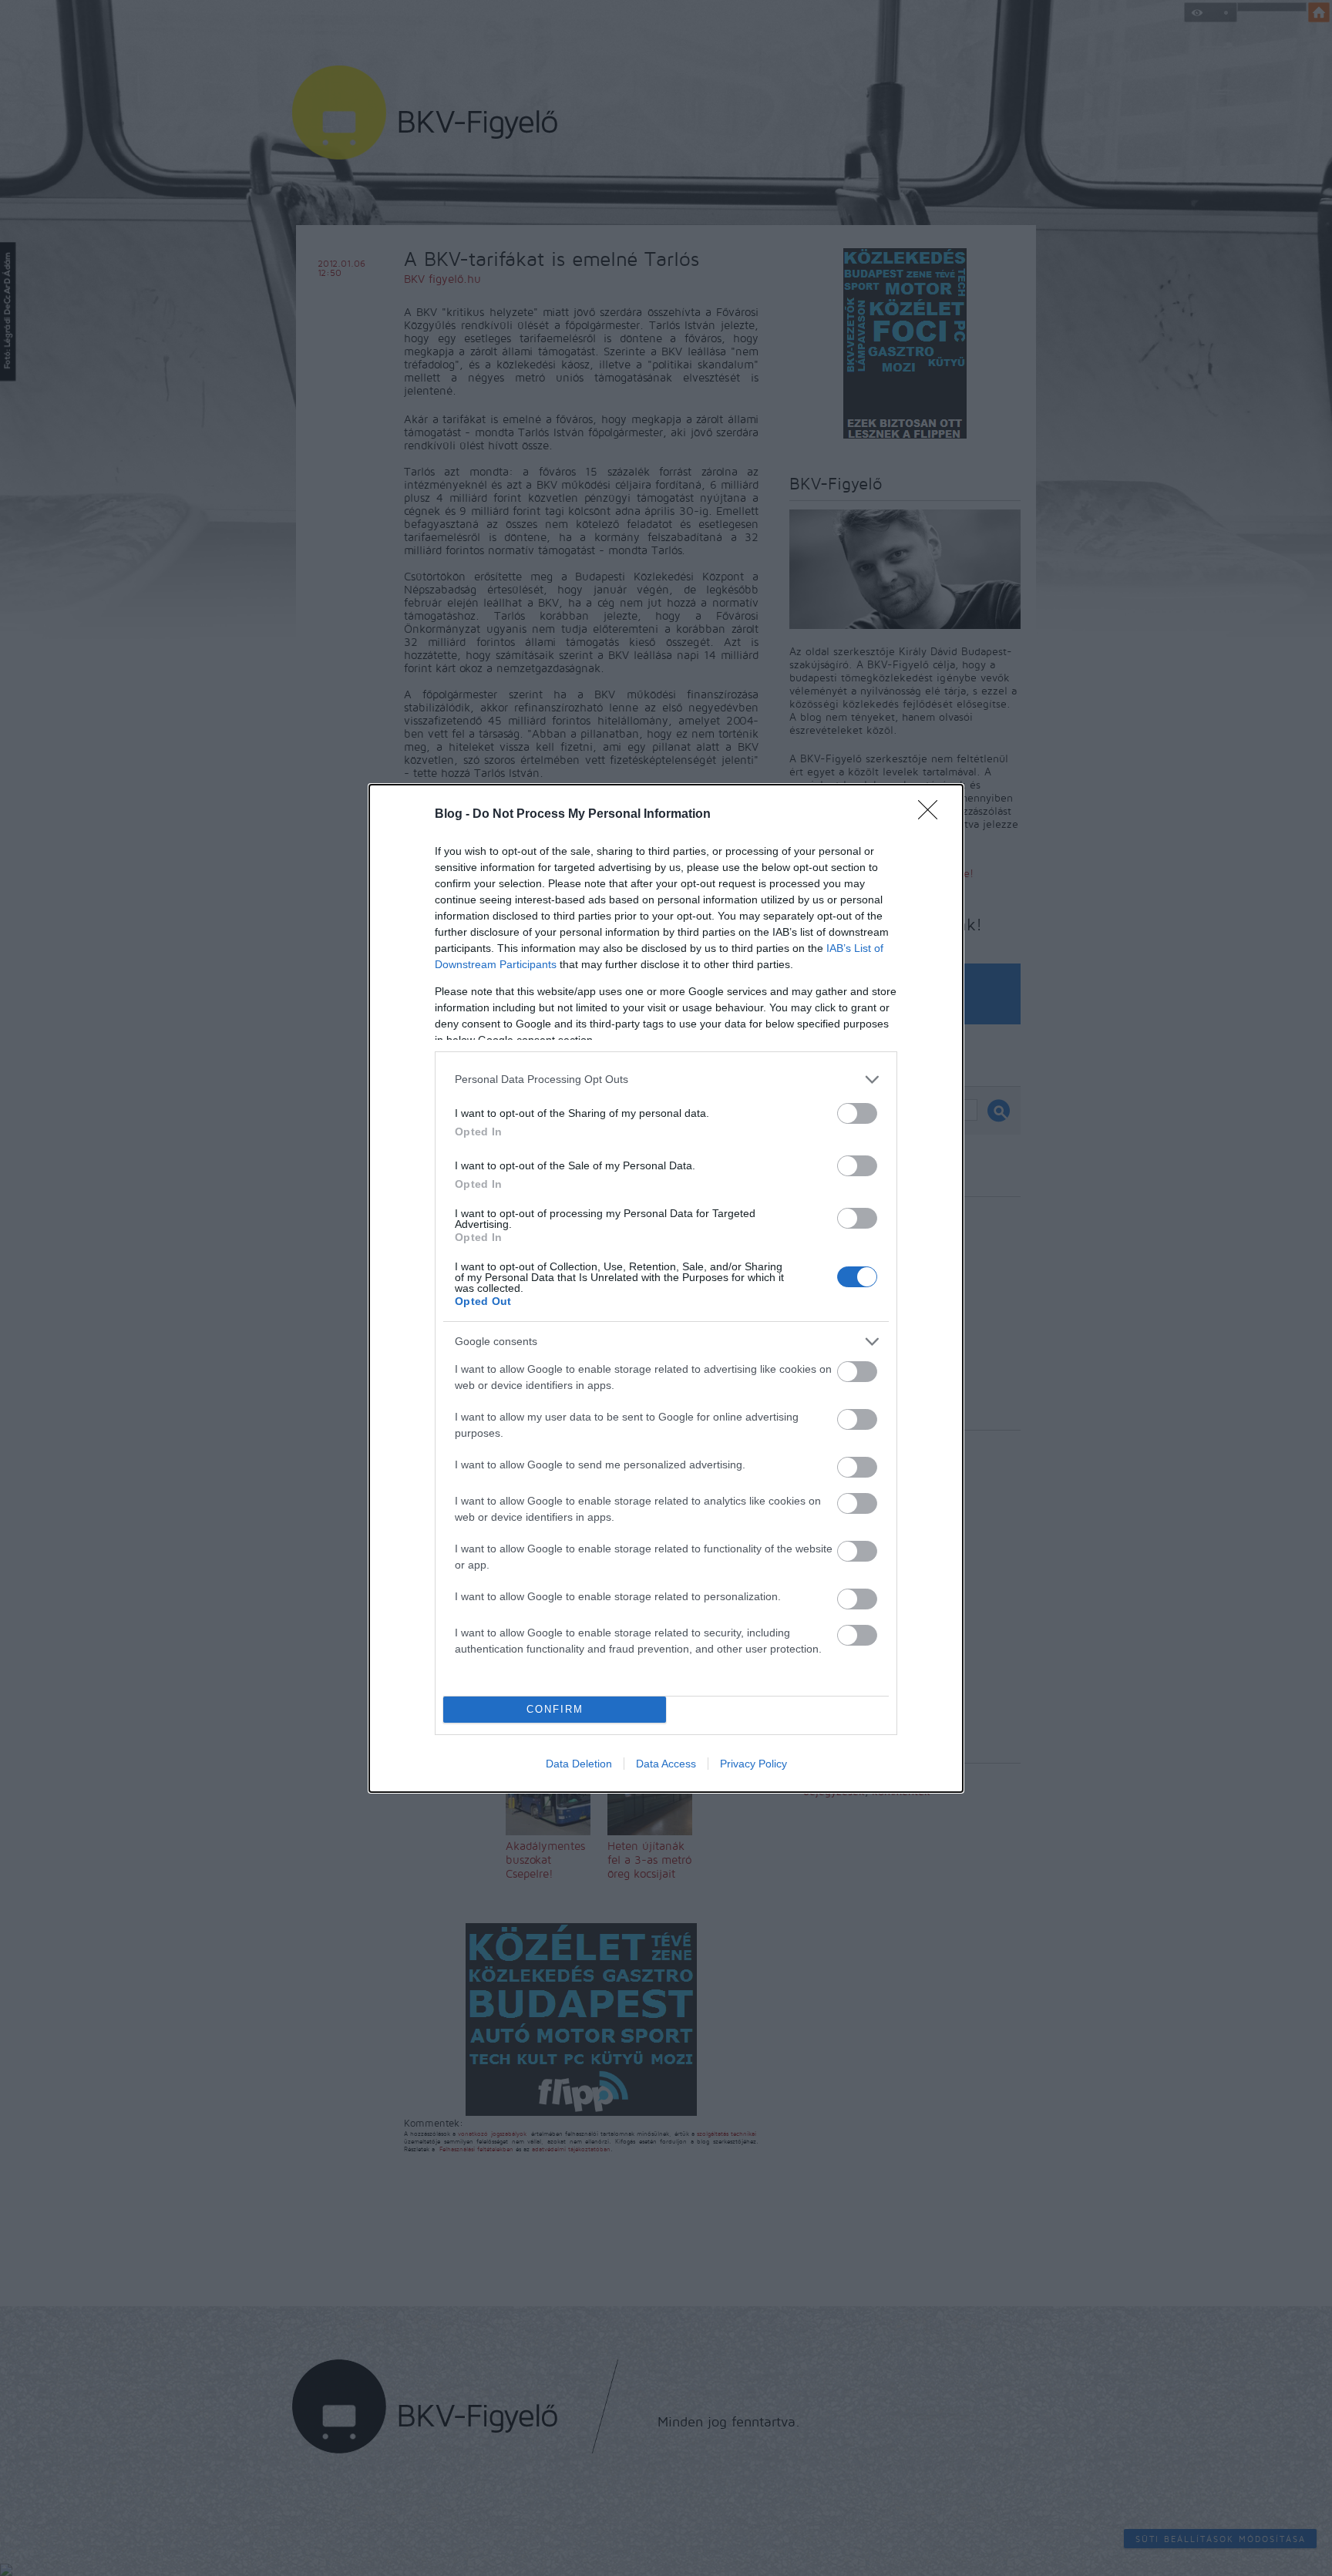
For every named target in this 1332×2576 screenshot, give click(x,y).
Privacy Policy (753, 1764)
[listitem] (666, 1079)
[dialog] (666, 1288)
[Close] (933, 815)
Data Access (666, 1764)
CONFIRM (555, 1709)
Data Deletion (579, 1764)
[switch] (857, 1113)
